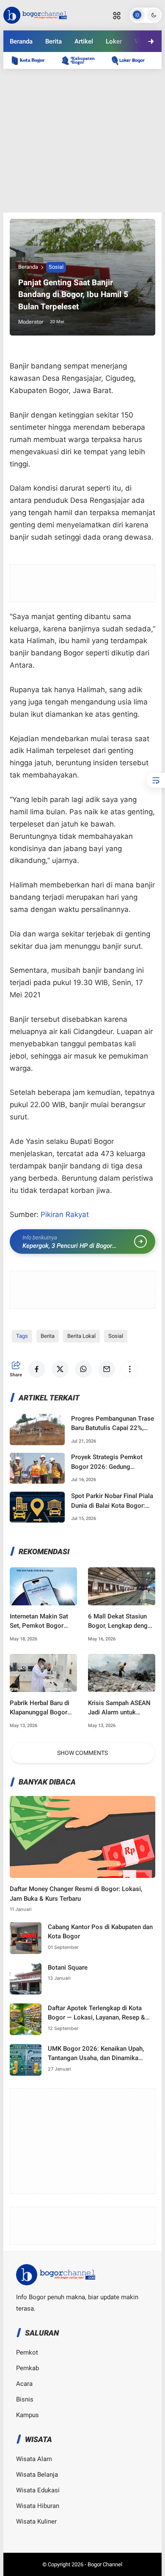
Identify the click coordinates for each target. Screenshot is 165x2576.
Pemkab (27, 2368)
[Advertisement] (82, 141)
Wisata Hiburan (38, 2506)
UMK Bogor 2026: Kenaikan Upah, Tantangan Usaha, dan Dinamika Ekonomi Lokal (96, 2054)
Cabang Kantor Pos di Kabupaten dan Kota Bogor (100, 1932)
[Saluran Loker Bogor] (132, 60)
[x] (48, 76)
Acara (24, 2384)
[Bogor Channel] (35, 14)
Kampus (27, 2415)
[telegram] (140, 76)
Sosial (56, 267)
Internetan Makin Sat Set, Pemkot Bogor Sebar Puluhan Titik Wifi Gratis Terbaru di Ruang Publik (39, 1622)
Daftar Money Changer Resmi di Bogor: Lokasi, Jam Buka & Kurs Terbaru (76, 1894)
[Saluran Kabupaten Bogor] (82, 60)
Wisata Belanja (37, 2475)
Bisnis (25, 2399)
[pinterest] (117, 76)
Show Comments (82, 1753)
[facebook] (25, 76)
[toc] (156, 780)
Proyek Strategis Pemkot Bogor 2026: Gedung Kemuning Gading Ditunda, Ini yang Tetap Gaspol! (113, 1462)
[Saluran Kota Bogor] (33, 60)
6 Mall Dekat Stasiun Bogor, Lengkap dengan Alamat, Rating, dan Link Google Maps (121, 1622)
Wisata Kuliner (36, 2521)
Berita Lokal (81, 1336)
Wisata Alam (34, 2459)
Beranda (21, 41)
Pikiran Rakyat (65, 1214)
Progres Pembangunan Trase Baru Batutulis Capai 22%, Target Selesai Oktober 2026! (113, 1424)
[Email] (94, 76)
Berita (54, 41)
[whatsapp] (71, 76)
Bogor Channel (105, 2564)
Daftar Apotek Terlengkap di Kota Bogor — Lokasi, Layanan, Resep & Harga (96, 2013)
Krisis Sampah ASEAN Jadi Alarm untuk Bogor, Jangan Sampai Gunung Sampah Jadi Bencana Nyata (120, 1708)
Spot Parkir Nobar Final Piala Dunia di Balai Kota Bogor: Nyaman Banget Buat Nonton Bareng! (112, 1501)
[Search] (117, 15)
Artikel (84, 41)
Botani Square (68, 1967)
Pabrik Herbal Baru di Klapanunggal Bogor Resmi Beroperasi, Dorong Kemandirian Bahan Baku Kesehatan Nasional (42, 1708)
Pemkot (27, 2352)
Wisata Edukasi (38, 2490)
